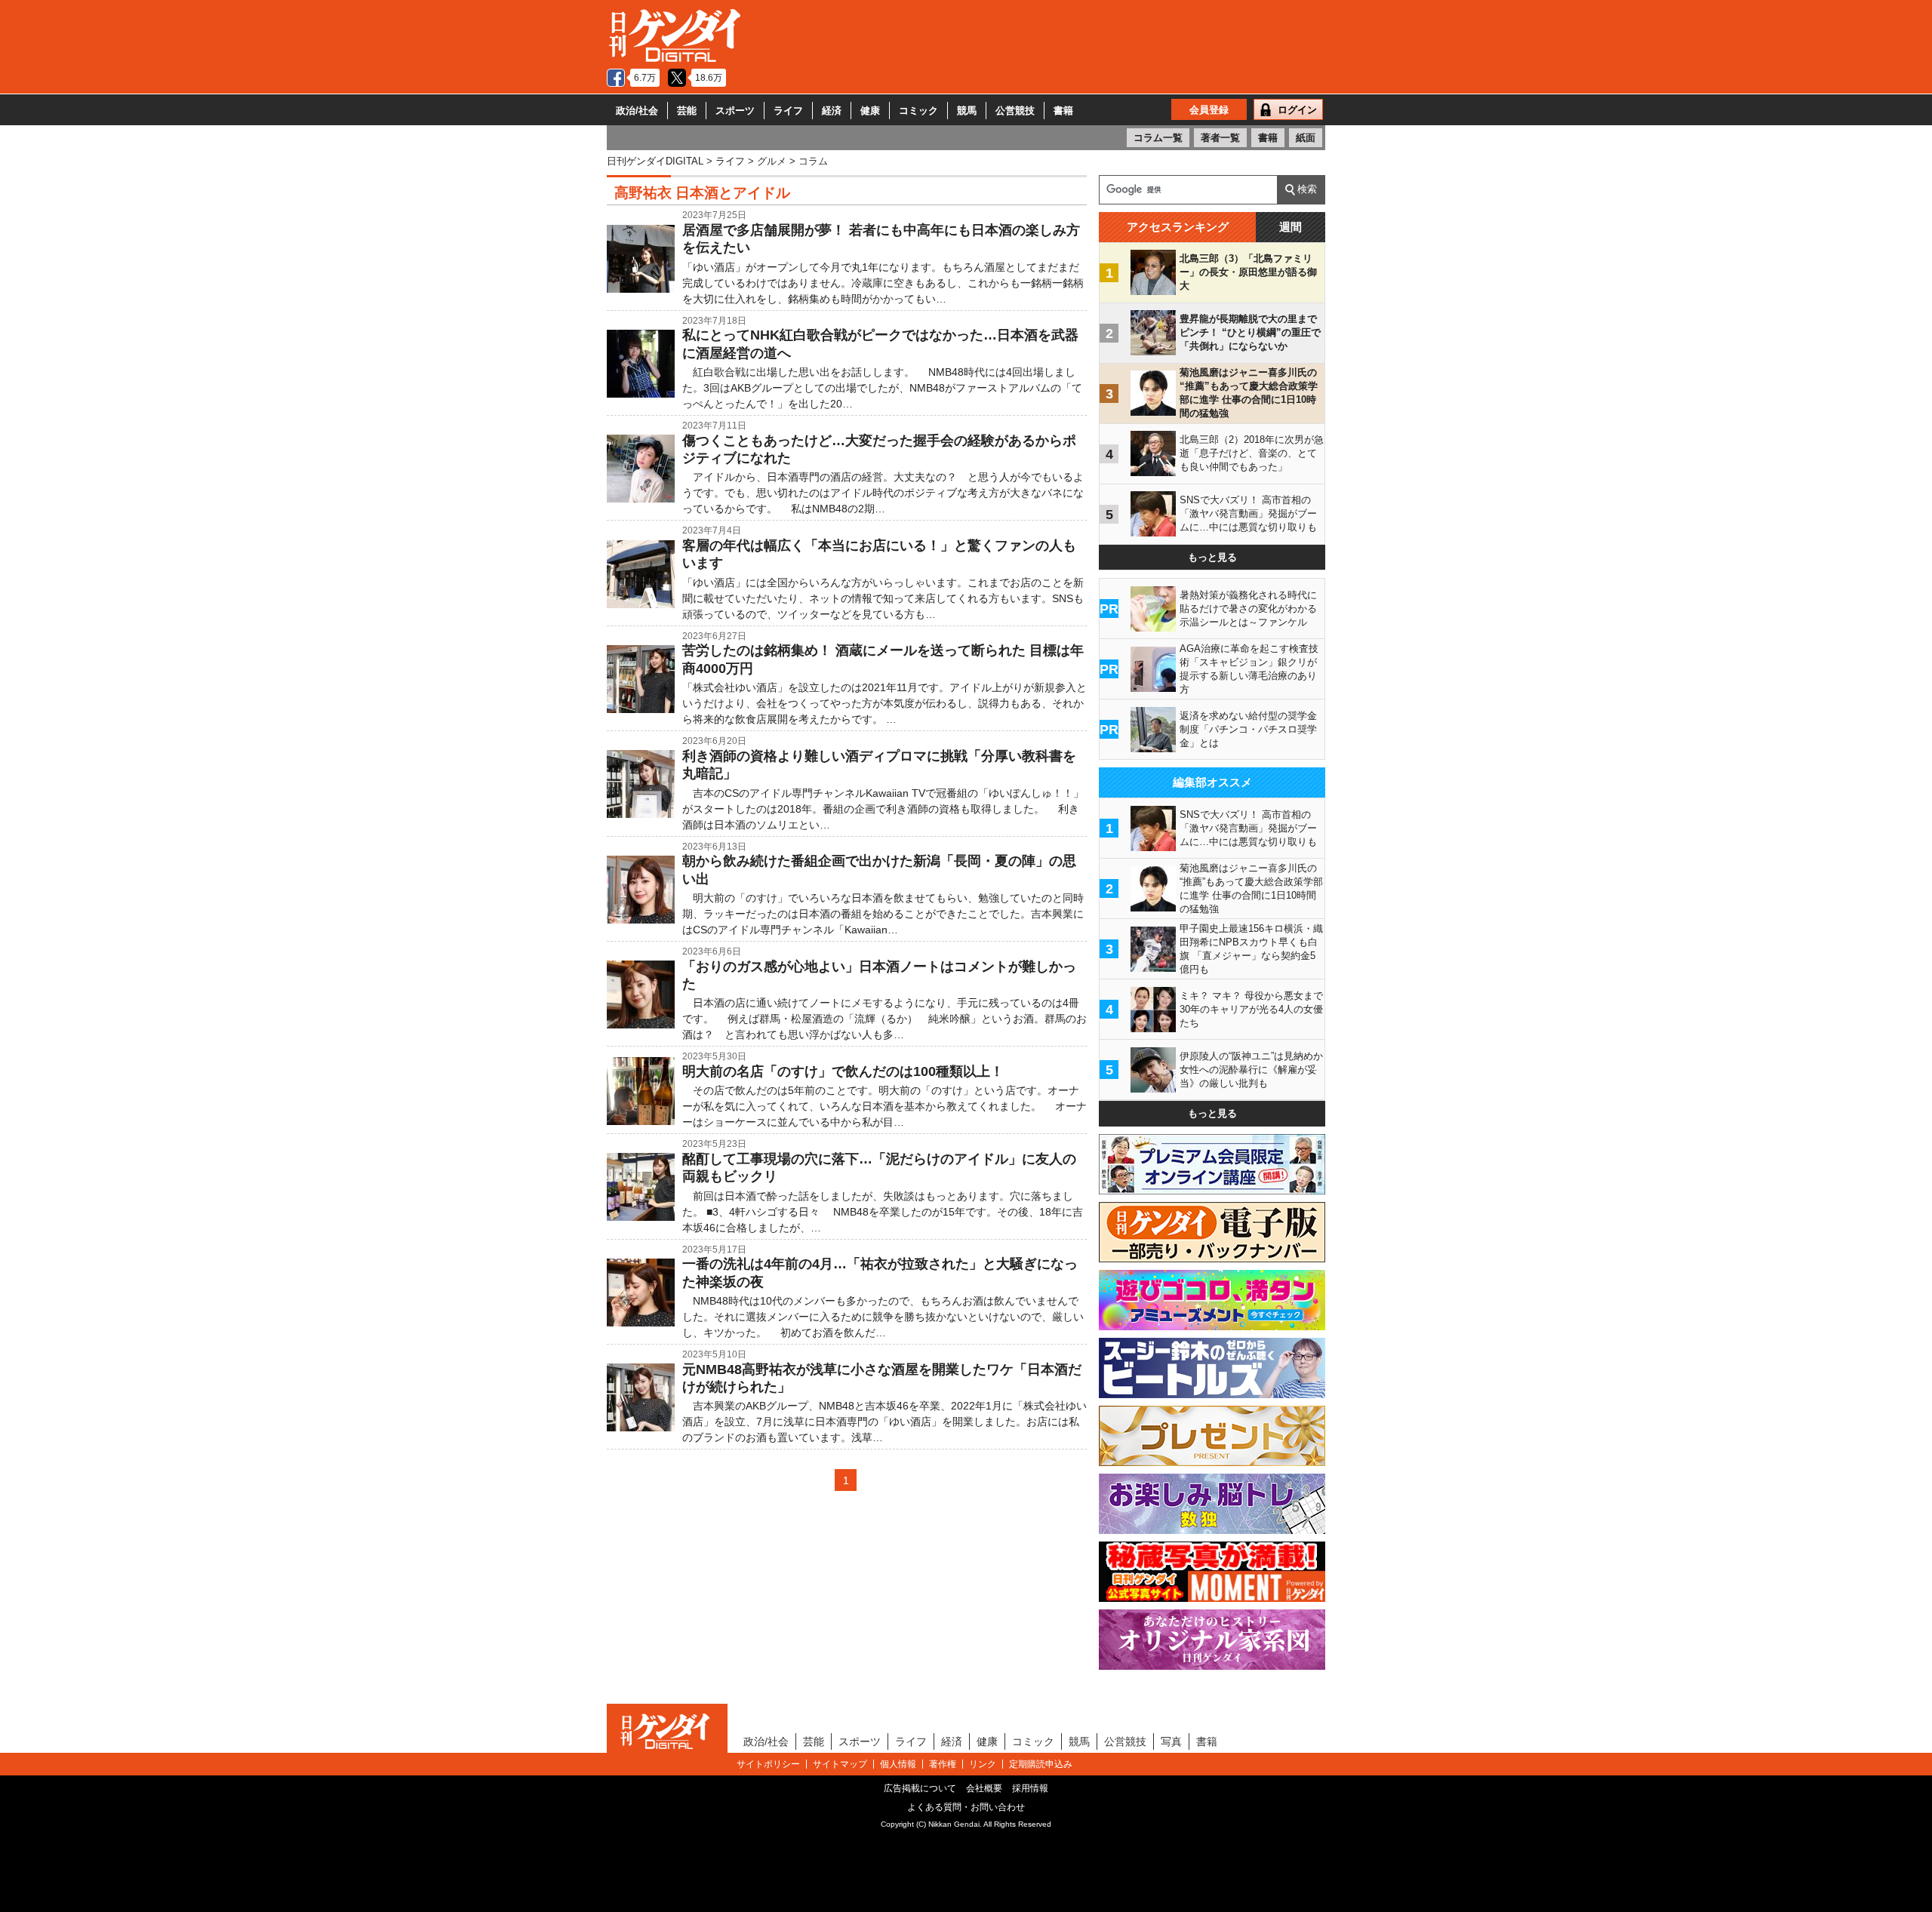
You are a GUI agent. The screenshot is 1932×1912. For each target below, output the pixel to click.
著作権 (943, 1764)
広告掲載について (920, 1788)
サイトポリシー (768, 1764)
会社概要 (984, 1788)
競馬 (967, 111)
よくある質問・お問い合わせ (966, 1807)
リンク (983, 1764)
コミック (918, 111)
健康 (870, 111)
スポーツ (735, 111)
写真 (1171, 1741)
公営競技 (1015, 111)
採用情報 (1030, 1788)
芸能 (687, 111)
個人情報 (898, 1764)
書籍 (1063, 111)
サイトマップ (840, 1764)
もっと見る (1212, 557)
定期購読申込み (1041, 1764)
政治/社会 (637, 111)
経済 (832, 111)
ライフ (788, 111)
